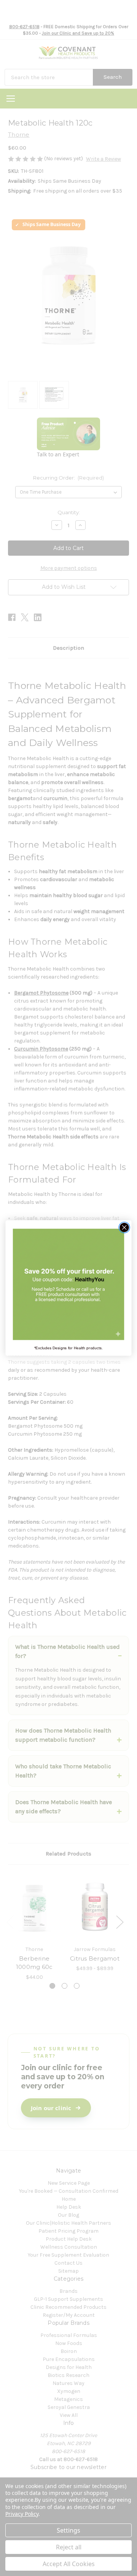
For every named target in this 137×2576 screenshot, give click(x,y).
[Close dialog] (124, 1227)
